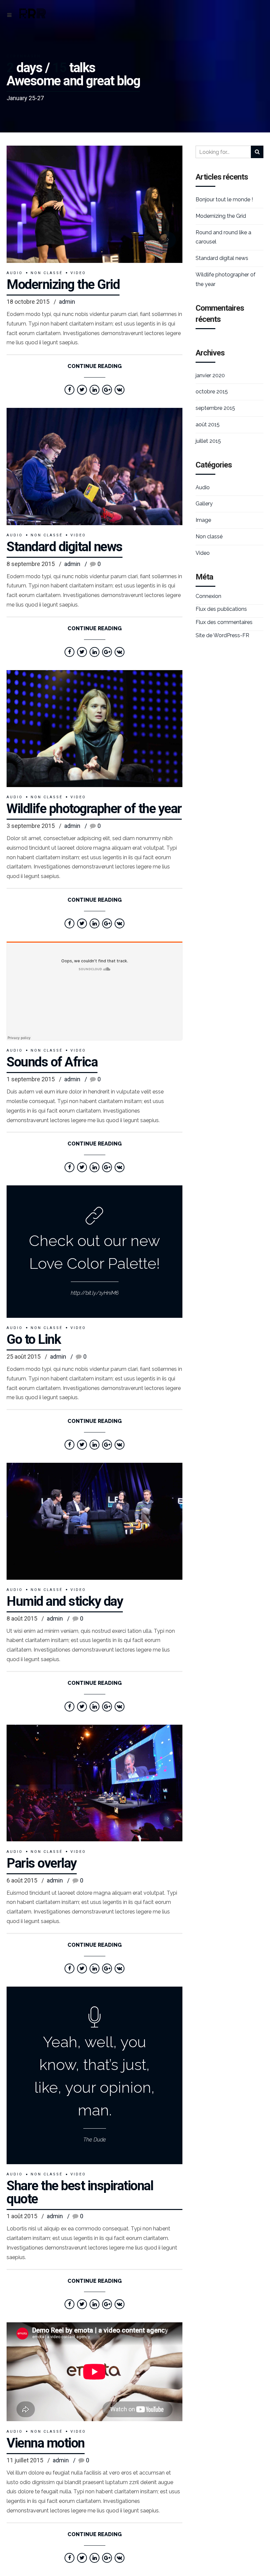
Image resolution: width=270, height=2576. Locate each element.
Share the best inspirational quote (80, 2192)
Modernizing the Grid (63, 284)
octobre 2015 (212, 392)
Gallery (204, 504)
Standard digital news (65, 547)
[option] (94, 204)
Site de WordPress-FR (222, 635)
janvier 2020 (210, 375)
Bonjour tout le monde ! (224, 199)
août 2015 (208, 425)
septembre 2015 (215, 408)
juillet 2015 (208, 441)
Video (78, 273)
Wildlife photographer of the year (94, 809)
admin (67, 302)
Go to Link (34, 1339)
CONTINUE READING (95, 366)
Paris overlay (42, 1863)
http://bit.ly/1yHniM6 (95, 1293)
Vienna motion (46, 2443)
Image (203, 520)
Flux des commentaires (224, 622)
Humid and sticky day (65, 1601)
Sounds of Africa (52, 1062)
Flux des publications (221, 609)
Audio (15, 273)
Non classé (47, 273)
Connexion (208, 596)
